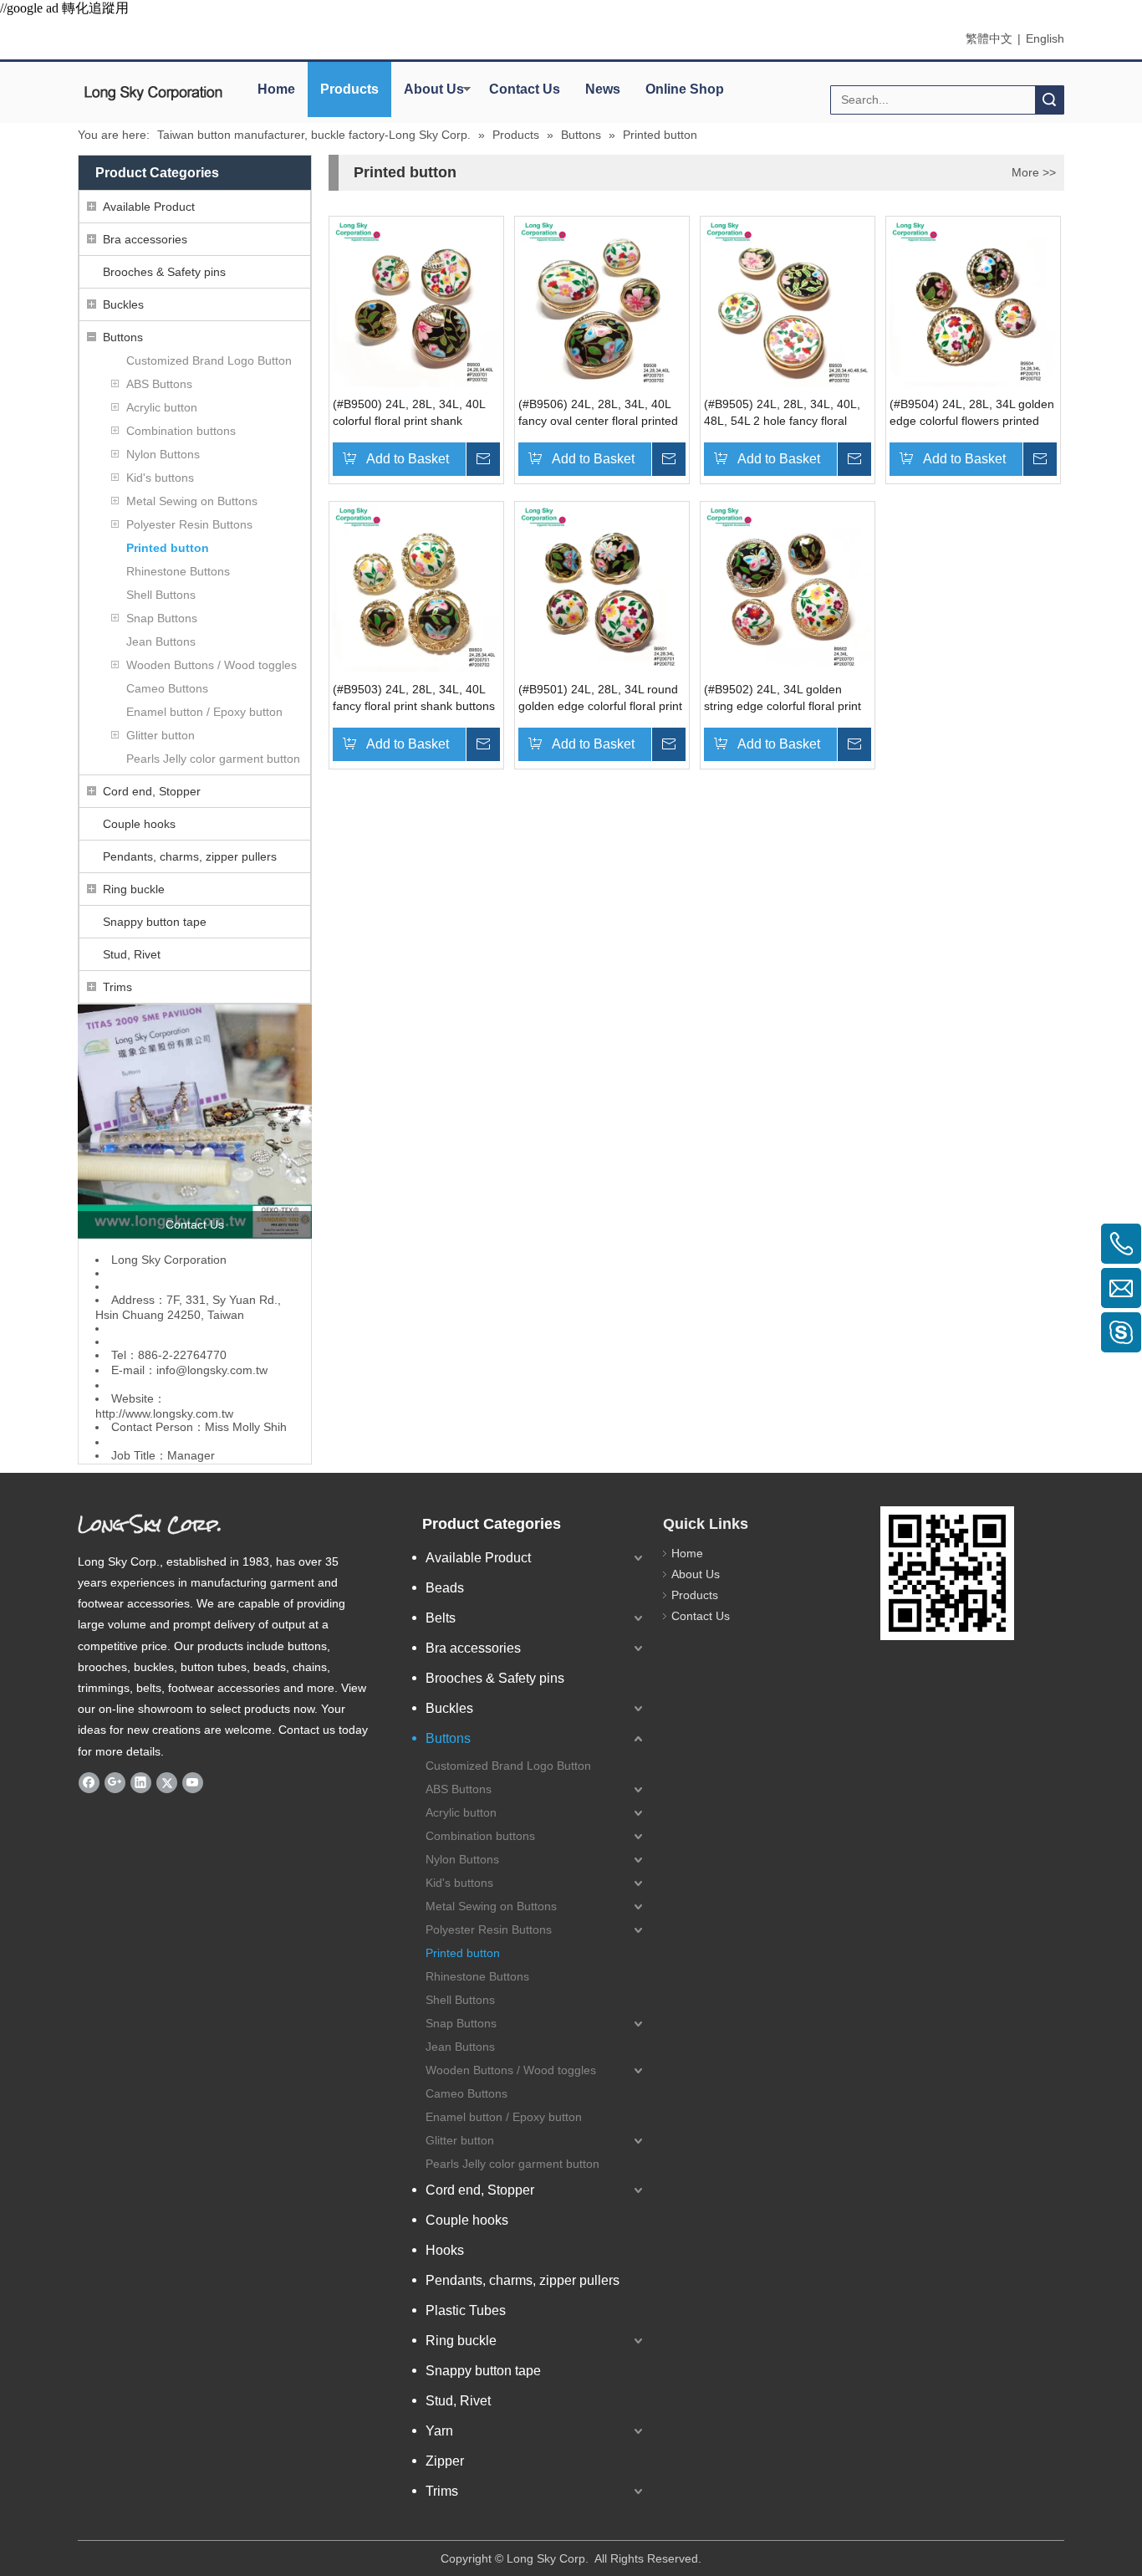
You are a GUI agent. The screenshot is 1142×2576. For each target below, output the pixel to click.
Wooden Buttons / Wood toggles (212, 665)
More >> (1034, 172)
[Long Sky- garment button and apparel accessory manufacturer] (195, 1122)
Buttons (123, 337)
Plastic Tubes (466, 2310)
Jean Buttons (161, 641)
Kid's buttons (160, 478)
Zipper (445, 2461)
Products (349, 89)
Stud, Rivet (132, 954)
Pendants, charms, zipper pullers (190, 856)
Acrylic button (162, 407)
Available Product (149, 207)
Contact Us (525, 89)
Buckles (123, 304)
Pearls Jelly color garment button (213, 759)
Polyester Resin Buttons (189, 524)
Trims (117, 987)
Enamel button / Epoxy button (204, 712)
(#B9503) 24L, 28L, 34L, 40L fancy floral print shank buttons (414, 698)
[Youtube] (193, 1782)
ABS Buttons (159, 384)
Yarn (439, 2431)
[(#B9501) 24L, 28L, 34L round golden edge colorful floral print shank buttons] (602, 588)
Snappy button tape (155, 922)
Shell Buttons (161, 595)
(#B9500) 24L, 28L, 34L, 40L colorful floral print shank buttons (409, 413)
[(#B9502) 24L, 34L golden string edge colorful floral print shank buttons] (788, 588)
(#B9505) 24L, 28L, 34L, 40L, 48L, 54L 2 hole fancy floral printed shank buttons (782, 413)
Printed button (168, 548)
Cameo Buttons (167, 688)
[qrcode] (947, 1573)
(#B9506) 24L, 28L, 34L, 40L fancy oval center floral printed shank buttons (598, 413)
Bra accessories (145, 239)
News (603, 89)
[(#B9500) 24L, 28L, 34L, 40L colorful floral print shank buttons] (416, 303)
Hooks (445, 2250)
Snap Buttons (162, 618)
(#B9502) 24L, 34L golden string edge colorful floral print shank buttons (783, 698)
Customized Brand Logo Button (209, 360)
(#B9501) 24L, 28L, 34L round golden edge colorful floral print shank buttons (600, 698)
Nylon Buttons (163, 454)
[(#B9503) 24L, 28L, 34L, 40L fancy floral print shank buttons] (416, 588)
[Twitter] (167, 1782)
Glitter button (161, 735)
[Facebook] (89, 1782)
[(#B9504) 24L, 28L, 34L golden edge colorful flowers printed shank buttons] (973, 303)
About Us (434, 89)
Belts (441, 1618)
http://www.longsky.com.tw (164, 1413)
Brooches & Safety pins (164, 272)
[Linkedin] (141, 1782)
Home (276, 89)
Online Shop (685, 89)
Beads (445, 1588)
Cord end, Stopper (152, 791)
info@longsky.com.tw (212, 1370)
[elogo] (153, 93)
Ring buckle (134, 889)
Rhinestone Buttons (178, 571)
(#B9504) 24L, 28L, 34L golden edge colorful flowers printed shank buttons (972, 413)
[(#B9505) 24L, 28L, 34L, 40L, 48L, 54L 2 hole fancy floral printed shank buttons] (788, 303)
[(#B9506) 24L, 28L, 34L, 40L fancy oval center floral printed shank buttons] (602, 303)
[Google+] (115, 1782)
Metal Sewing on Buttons (192, 501)
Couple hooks (139, 824)
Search (1049, 100)
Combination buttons (181, 431)
